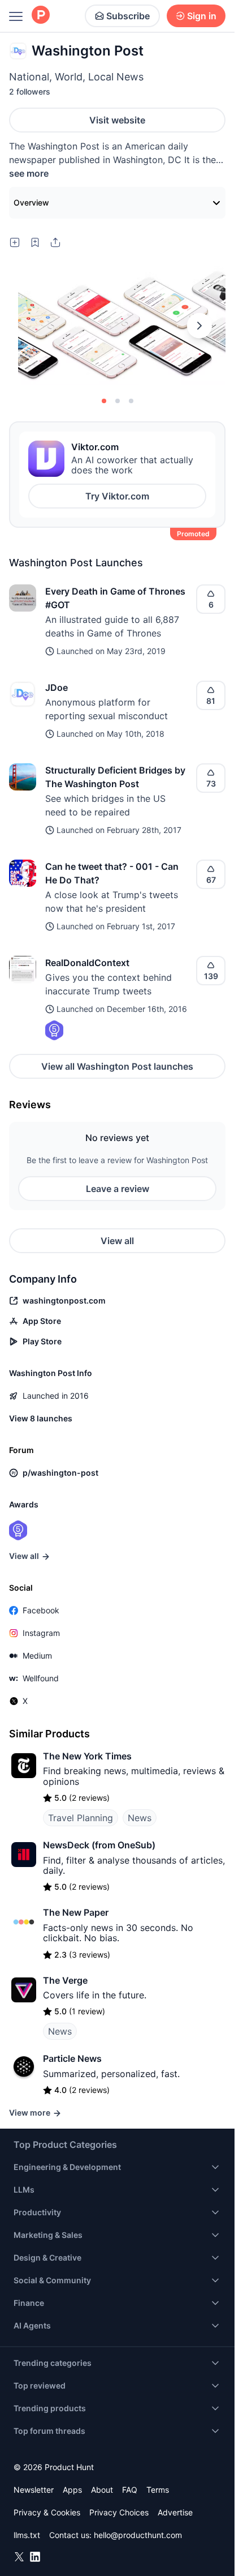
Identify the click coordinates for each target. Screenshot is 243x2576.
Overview (31, 202)
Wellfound (41, 1678)
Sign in (202, 16)
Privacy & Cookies (47, 2512)
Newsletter (34, 2490)
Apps (72, 2490)
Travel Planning (81, 1818)
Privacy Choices (119, 2512)
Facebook (41, 1610)
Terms (158, 2490)
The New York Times (87, 1756)
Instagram (41, 1633)
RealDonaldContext (87, 963)
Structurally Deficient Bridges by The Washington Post (115, 777)
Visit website (117, 120)
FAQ (130, 2490)
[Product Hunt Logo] (41, 16)
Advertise (175, 2512)
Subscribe (128, 16)
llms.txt (27, 2535)
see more (29, 173)
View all (117, 1241)
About (102, 2490)
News (140, 1818)
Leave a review (118, 1189)
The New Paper (76, 1912)
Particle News (72, 2058)
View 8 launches (41, 1418)
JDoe (57, 687)
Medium (37, 1656)
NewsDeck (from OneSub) (99, 1845)
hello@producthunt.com (138, 2535)
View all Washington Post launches (117, 1066)
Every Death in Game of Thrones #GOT (115, 598)
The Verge (65, 1980)
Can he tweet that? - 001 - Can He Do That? (112, 873)
